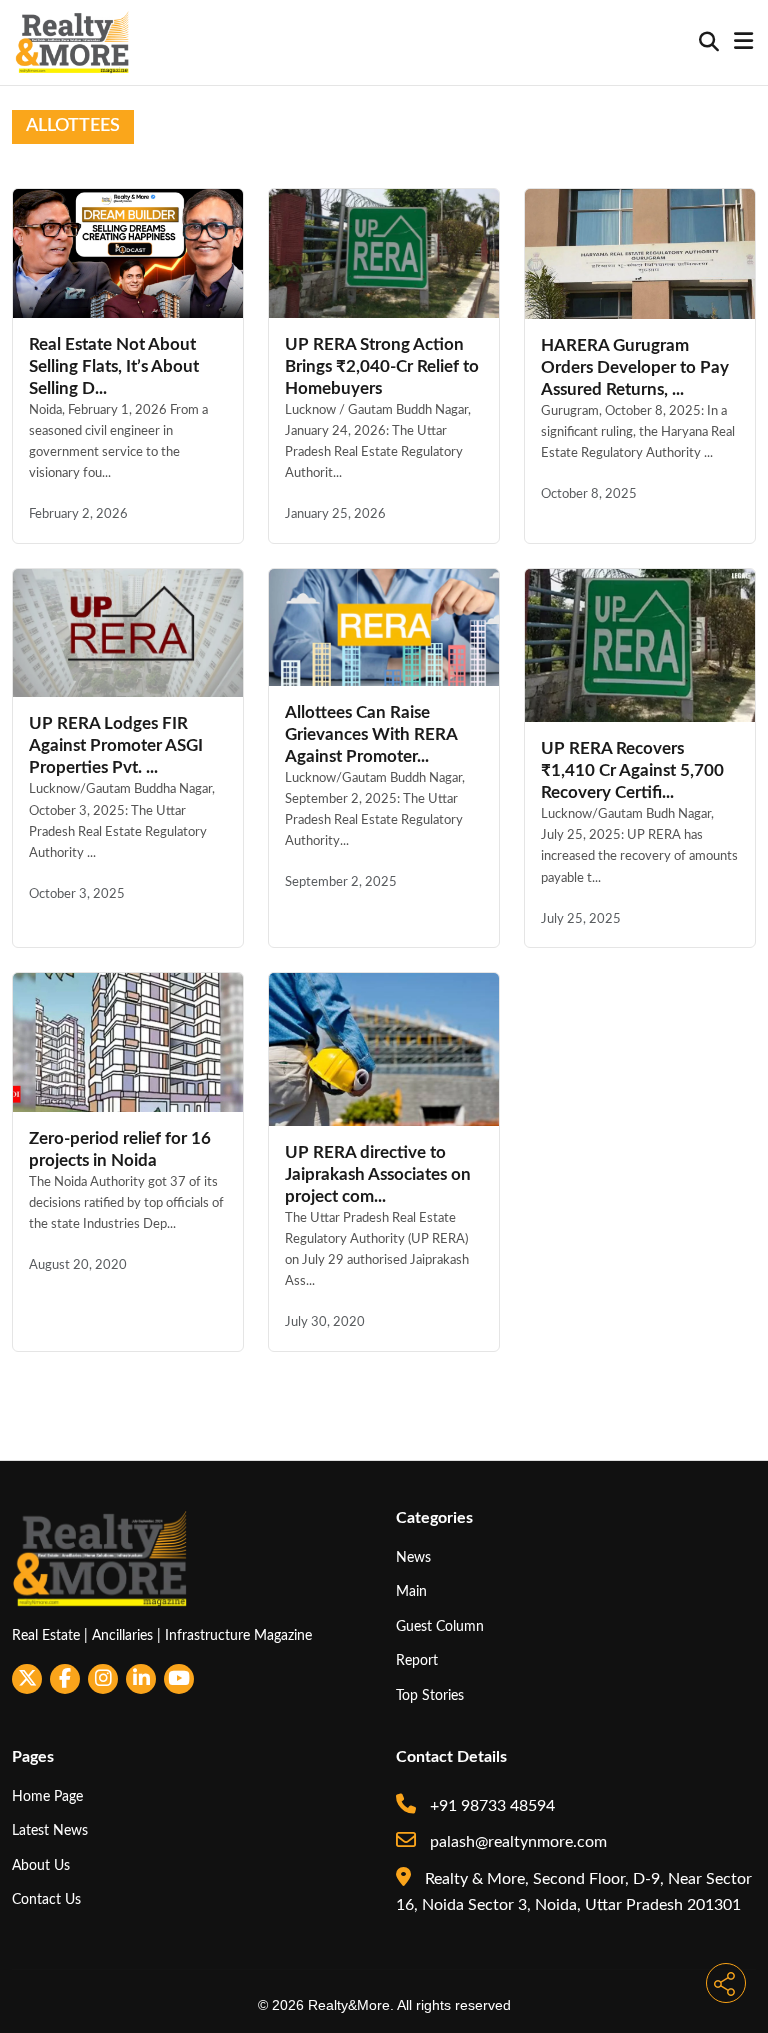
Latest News (50, 1830)
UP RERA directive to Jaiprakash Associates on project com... (378, 1174)
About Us (41, 1865)
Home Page (47, 1796)
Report (417, 1660)
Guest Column (440, 1626)
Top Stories (430, 1695)
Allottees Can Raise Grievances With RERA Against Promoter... (371, 734)
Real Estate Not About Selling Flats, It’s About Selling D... (114, 366)
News (413, 1557)
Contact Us (46, 1899)
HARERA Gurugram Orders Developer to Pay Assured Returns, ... (635, 367)
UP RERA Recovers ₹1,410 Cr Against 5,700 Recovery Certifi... (632, 770)
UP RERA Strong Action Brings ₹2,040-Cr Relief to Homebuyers (382, 366)
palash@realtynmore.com (516, 1842)
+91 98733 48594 (490, 1806)
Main (411, 1591)
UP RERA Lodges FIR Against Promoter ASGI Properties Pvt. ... (116, 745)
